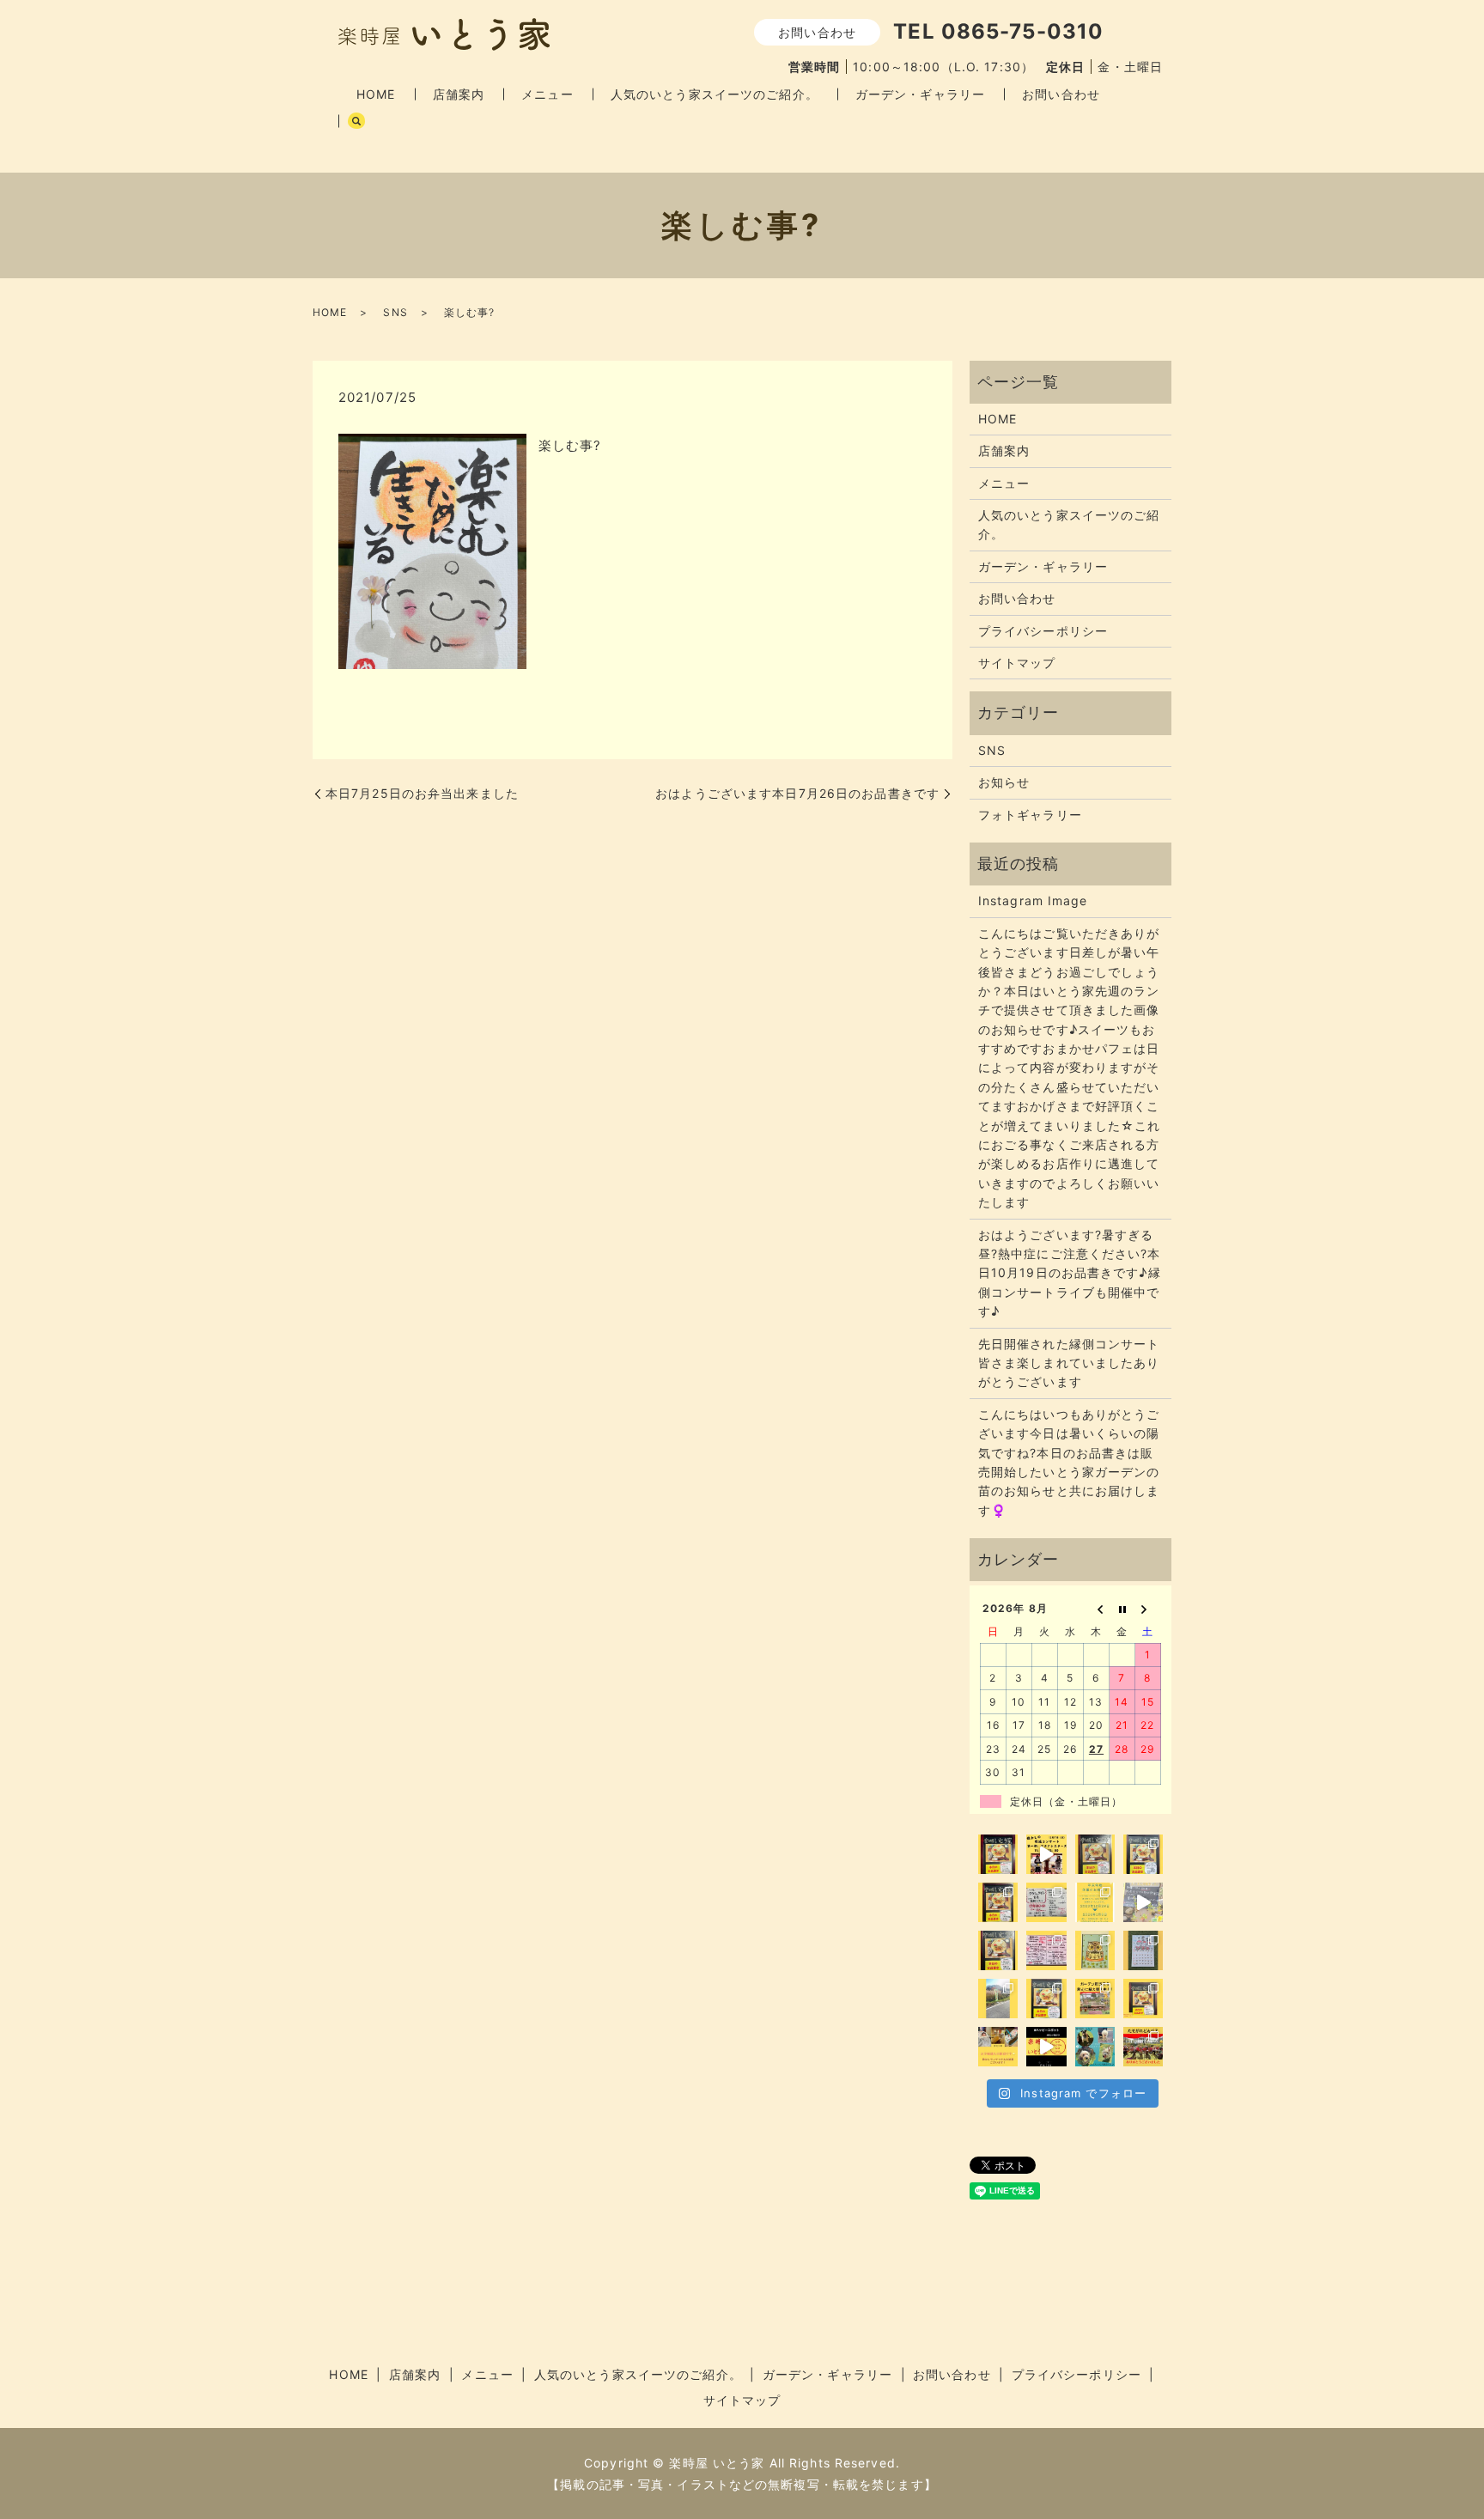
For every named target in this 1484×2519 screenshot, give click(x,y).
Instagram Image (1033, 901)
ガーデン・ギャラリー (920, 94)
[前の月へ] (1097, 1609)
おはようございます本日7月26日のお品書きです (797, 793)
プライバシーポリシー (1043, 631)
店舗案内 (459, 94)
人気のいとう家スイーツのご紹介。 (715, 94)
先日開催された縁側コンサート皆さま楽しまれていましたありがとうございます (1069, 1363)
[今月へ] (1122, 1609)
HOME (376, 94)
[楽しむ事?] (432, 550)
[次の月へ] (1148, 1609)
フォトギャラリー (1030, 815)
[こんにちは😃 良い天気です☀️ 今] (998, 1999)
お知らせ (1004, 782)
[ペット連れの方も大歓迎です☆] (1095, 2047)
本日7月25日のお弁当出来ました (422, 793)
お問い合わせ (1061, 94)
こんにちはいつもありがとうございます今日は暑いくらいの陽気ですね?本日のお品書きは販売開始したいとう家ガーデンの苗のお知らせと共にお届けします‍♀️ (1069, 1462)
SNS (395, 312)
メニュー (547, 94)
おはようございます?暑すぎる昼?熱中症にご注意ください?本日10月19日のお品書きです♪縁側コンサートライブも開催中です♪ (1070, 1273)
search (356, 121)
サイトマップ (1017, 663)
